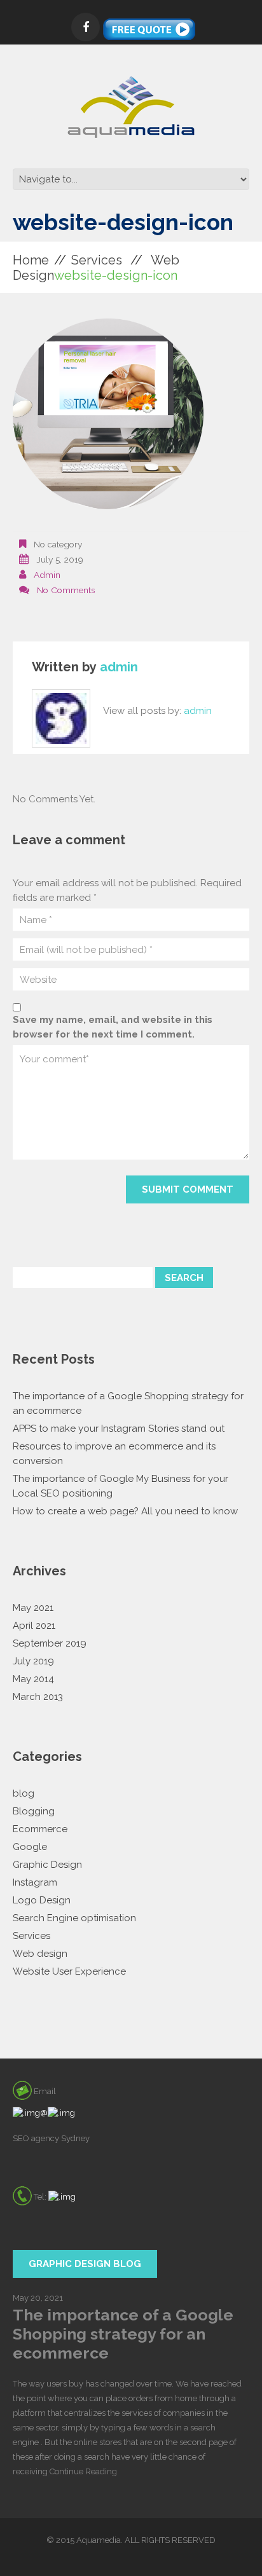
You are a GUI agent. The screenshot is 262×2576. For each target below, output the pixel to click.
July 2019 (33, 1661)
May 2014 (33, 1679)
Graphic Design (47, 1865)
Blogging (34, 1811)
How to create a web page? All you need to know (125, 1511)
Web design (40, 1954)
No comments (66, 590)
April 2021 (34, 1626)
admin (47, 575)
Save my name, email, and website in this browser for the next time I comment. (113, 1027)
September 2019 (50, 1643)
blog (24, 1793)
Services (97, 260)
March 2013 (38, 1697)
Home (31, 260)
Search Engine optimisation (74, 1918)
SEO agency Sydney (51, 2138)
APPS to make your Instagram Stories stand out (119, 1428)
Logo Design (42, 1900)
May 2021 (33, 1608)
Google (30, 1847)
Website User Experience (69, 1971)
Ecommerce (40, 1829)
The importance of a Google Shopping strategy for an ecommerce (123, 2334)
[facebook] (86, 27)
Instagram (35, 1882)
